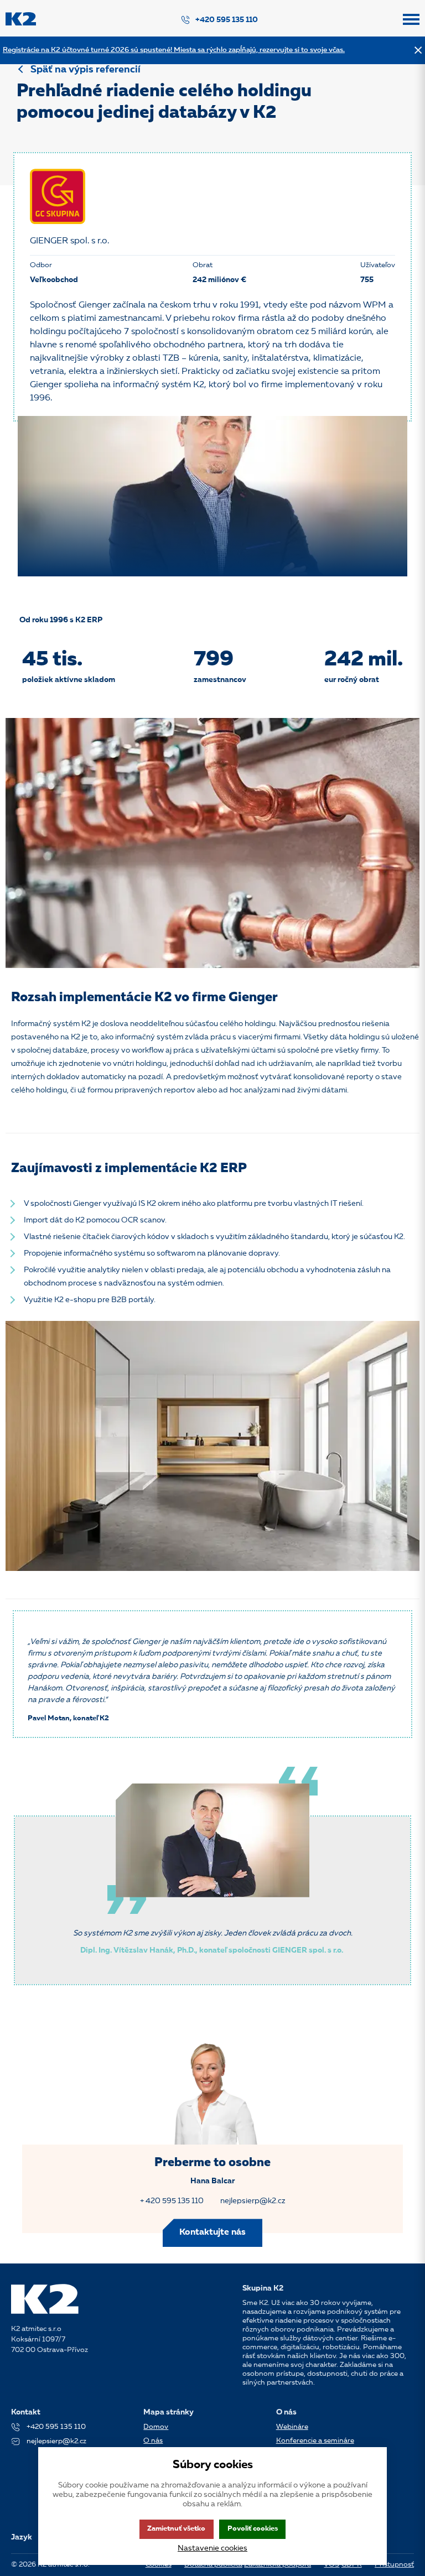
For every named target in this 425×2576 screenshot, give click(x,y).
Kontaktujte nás (212, 2232)
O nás (153, 2441)
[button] (411, 24)
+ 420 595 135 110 (172, 2201)
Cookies (159, 2565)
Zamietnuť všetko (176, 2529)
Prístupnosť (394, 2565)
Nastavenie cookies (212, 2548)
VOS (331, 2565)
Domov (156, 2427)
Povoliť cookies (253, 2529)
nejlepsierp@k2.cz (253, 2201)
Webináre (292, 2427)
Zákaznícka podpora (278, 2565)
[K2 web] (21, 24)
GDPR (352, 2565)
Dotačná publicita (213, 2565)
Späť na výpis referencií (85, 70)
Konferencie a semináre (315, 2441)
